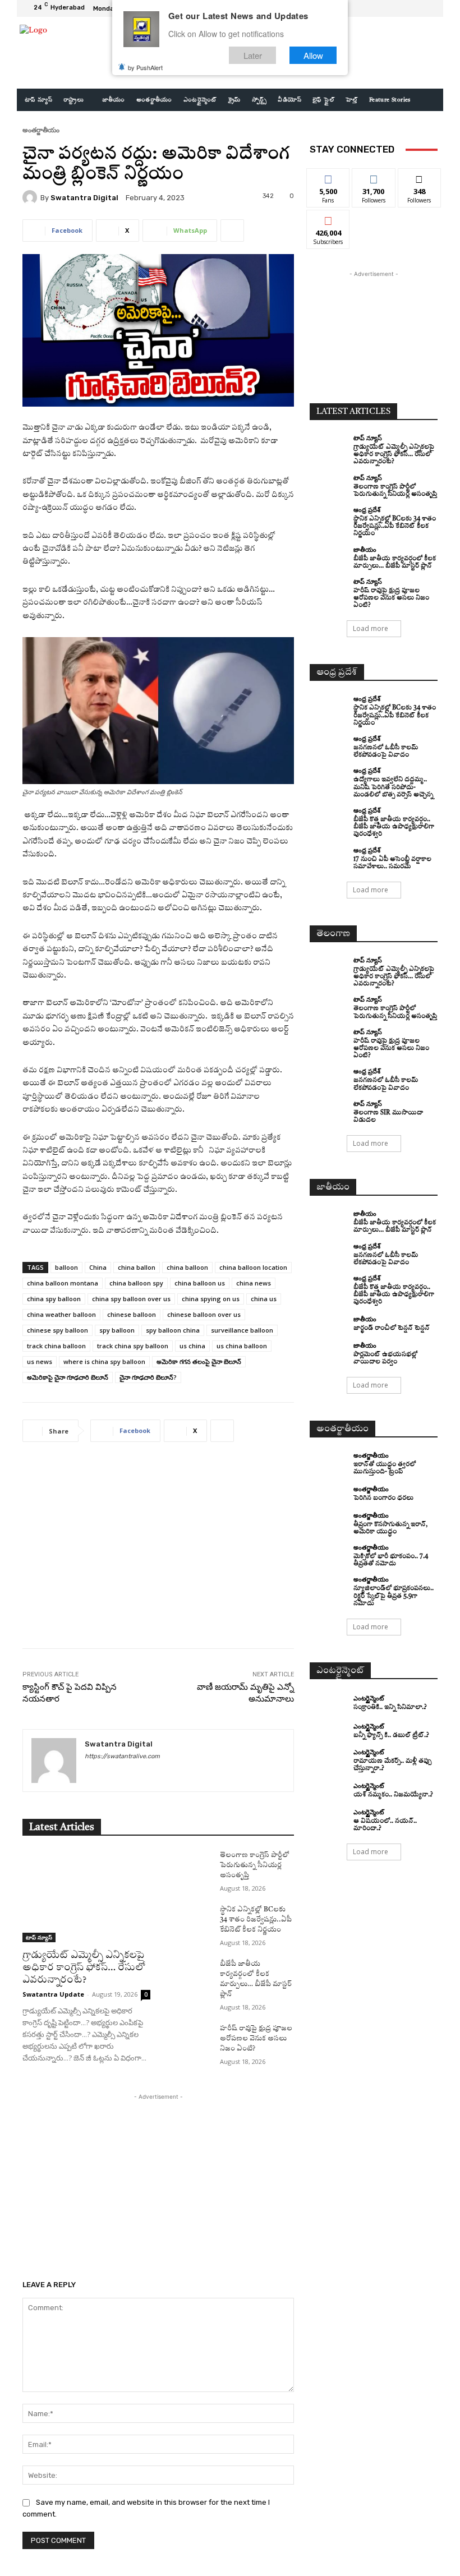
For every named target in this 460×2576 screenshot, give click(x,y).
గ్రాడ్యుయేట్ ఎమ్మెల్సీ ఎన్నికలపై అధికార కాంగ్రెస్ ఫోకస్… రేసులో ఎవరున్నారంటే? (84, 1968)
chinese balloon (132, 1314)
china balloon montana (63, 1283)
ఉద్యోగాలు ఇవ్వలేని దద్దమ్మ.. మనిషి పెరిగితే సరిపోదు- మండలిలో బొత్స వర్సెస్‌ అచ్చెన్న (393, 787)
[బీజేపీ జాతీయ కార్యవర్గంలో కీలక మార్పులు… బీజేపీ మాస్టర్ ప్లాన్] (188, 1975)
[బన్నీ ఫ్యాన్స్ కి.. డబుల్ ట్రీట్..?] (329, 1731)
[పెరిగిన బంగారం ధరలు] (329, 1494)
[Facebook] (388, 8)
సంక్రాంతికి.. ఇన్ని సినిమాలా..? (390, 1708)
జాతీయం (365, 549)
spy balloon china (173, 1330)
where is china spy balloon (104, 1361)
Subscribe (328, 218)
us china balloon (242, 1346)
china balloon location (253, 1267)
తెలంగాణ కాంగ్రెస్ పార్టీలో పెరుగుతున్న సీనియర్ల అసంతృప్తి (255, 1865)
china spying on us (211, 1299)
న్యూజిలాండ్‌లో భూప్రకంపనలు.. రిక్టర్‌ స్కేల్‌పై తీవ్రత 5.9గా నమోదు (394, 1596)
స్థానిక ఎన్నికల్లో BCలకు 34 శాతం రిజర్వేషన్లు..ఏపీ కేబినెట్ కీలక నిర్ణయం (256, 1920)
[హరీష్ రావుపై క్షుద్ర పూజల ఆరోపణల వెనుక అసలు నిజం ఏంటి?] (188, 2039)
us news (40, 1361)
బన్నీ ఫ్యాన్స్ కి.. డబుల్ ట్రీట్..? (391, 1736)
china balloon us (200, 1283)
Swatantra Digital (84, 198)
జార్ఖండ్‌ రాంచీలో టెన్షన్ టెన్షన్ (392, 1328)
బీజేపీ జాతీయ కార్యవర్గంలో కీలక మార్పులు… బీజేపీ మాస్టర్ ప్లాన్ (395, 1227)
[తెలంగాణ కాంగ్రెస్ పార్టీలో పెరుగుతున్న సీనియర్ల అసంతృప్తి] (188, 1866)
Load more (371, 628)
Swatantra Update (53, 1994)
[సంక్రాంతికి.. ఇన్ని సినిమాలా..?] (329, 1703)
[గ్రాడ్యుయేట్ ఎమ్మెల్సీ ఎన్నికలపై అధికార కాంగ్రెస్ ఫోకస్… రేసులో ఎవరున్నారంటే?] (86, 1896)
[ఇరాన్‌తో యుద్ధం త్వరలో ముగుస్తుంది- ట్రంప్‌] (329, 1462)
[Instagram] (402, 8)
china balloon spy (136, 1283)
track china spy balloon (133, 1346)
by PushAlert (145, 67)
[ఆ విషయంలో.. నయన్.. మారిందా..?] (329, 1818)
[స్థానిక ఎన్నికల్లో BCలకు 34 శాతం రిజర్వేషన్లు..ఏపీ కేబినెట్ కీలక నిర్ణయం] (188, 1920)
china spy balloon (54, 1299)
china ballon (137, 1267)
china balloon (187, 1267)
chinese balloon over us (204, 1314)
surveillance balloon (242, 1330)
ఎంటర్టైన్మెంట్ (369, 1698)
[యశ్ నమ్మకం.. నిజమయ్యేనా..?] (329, 1791)
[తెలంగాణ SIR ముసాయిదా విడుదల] (329, 1110)
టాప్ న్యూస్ (39, 1937)
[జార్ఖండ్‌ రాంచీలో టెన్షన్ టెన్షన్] (329, 1324)
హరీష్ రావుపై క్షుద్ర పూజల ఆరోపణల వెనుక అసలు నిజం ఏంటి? (256, 2039)
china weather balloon (61, 1314)
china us (264, 1299)
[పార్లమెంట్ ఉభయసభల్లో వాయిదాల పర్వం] (329, 1352)
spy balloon (117, 1330)
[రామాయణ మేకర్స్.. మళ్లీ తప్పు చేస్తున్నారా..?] (329, 1758)
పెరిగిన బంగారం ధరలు (383, 1498)
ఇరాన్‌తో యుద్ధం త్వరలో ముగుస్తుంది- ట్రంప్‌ (385, 1468)
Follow (374, 177)
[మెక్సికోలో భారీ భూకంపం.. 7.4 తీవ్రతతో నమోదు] (329, 1554)
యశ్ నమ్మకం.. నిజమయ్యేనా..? (393, 1795)
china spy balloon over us (131, 1299)
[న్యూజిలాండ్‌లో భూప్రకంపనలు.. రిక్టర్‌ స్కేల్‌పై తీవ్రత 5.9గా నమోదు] (329, 1586)
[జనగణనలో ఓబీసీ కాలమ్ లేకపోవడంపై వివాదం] (329, 745)
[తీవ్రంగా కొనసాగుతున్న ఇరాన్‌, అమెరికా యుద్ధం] (329, 1522)
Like (328, 177)
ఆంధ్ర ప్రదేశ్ (367, 510)
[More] (232, 231)
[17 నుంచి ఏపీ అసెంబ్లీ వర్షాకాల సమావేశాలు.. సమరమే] (329, 856)
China (98, 1267)
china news (254, 1283)
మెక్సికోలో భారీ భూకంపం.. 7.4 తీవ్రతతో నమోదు (391, 1560)
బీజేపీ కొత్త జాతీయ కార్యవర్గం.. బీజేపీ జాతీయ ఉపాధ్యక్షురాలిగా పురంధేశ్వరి (394, 827)
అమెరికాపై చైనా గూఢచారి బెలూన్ (68, 1377)
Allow (313, 55)
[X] (415, 8)
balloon (66, 1267)
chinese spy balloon (58, 1330)
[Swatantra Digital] (31, 197)
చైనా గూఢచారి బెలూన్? (148, 1377)
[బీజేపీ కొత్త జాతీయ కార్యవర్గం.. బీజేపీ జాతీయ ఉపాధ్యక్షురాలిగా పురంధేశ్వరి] (329, 817)
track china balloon (56, 1346)
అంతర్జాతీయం (41, 130)
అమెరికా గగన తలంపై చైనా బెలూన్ (199, 1361)
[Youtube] (429, 8)
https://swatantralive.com (122, 1756)
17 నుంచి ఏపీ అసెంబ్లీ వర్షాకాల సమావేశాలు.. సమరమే (392, 863)
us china (192, 1346)
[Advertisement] (158, 1554)
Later (253, 55)
